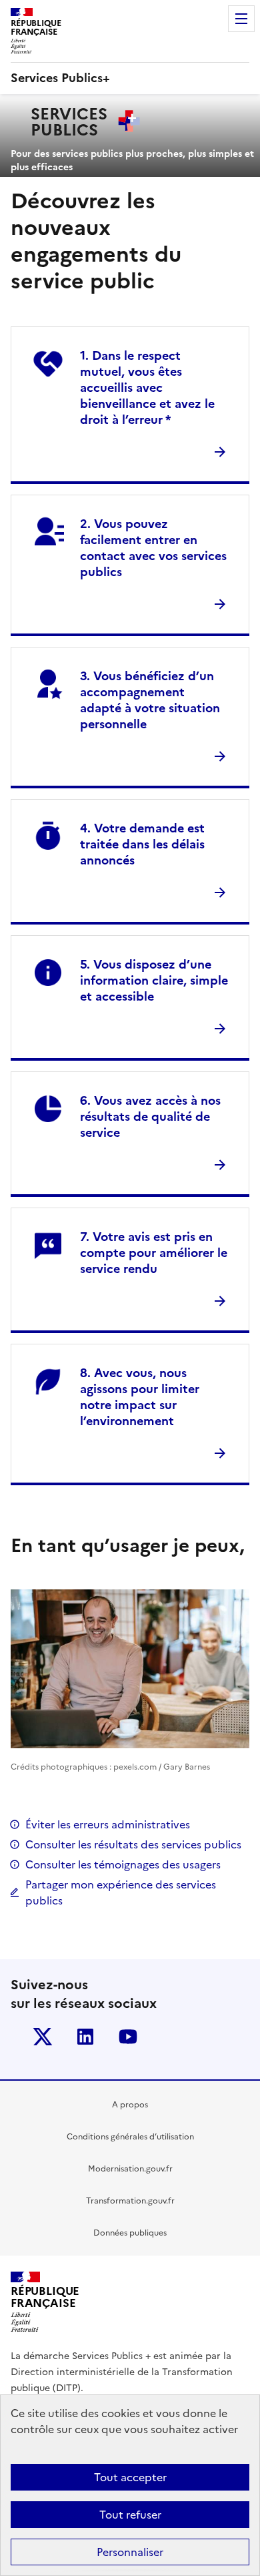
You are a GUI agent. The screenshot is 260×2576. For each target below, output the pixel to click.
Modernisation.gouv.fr (130, 2169)
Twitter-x (43, 2037)
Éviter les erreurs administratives (108, 1824)
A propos (130, 2105)
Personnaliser (130, 2552)
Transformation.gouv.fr (130, 2201)
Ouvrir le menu (241, 19)
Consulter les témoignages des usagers (123, 1864)
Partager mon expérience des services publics (121, 1892)
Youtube (128, 2037)
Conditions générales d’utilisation (130, 2137)
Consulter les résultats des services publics (133, 1844)
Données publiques (130, 2233)
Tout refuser (130, 2515)
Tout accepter (130, 2477)
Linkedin (85, 2037)
